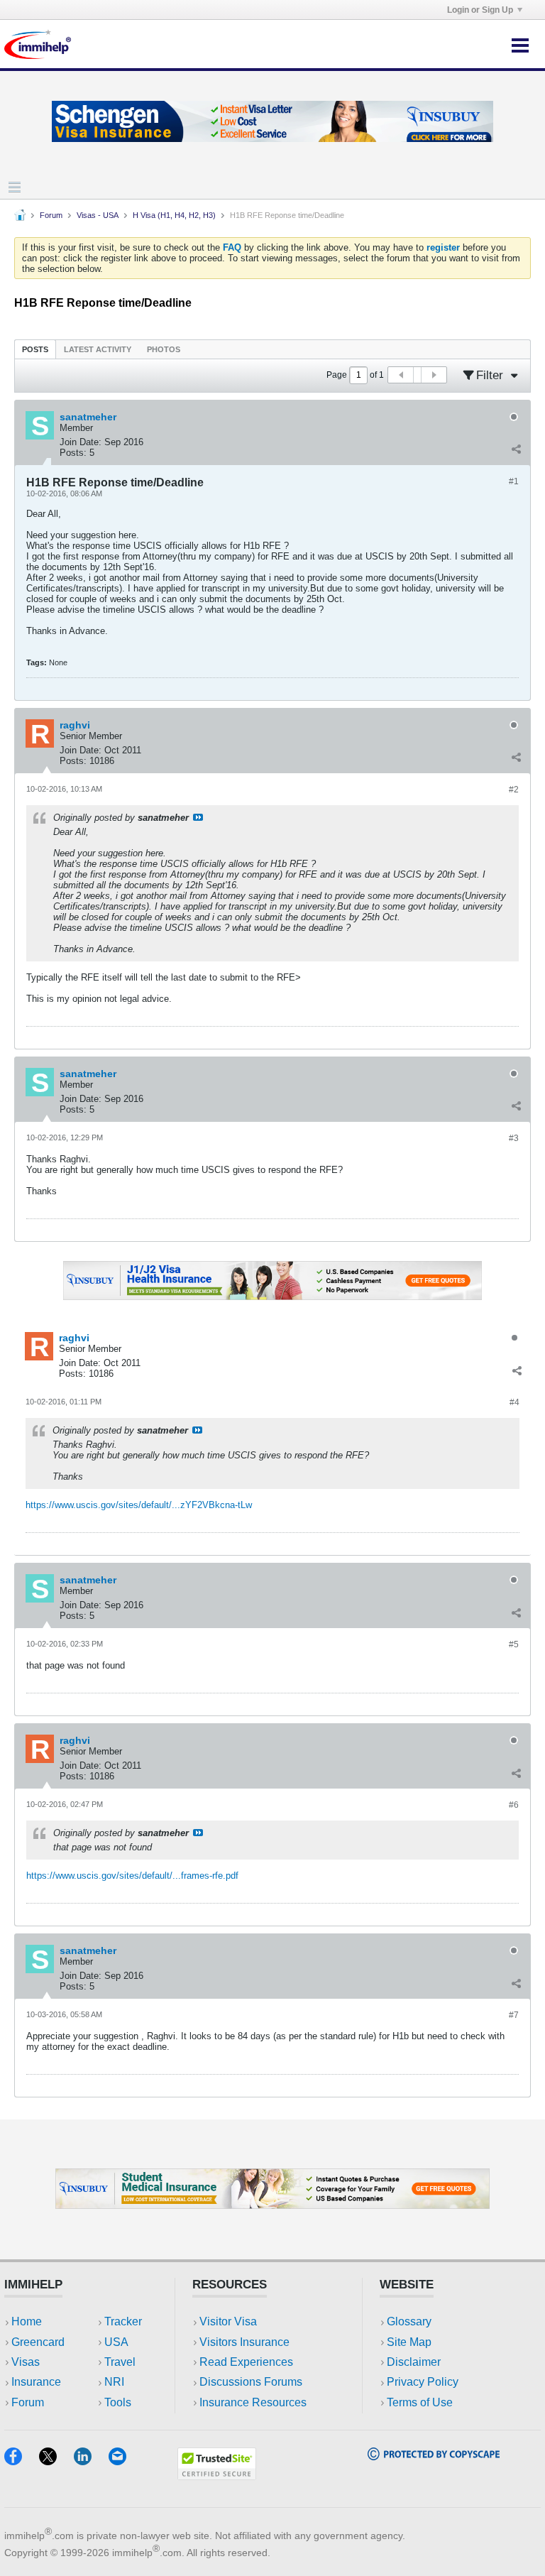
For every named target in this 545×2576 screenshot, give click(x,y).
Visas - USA (98, 215)
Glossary (409, 2321)
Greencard (38, 2342)
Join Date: (81, 442)
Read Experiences (246, 2362)
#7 (514, 2015)
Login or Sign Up (480, 10)
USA (116, 2342)
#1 (514, 481)
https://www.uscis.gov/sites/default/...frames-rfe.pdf (132, 1876)
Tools (118, 2402)
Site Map (409, 2342)
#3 (514, 1138)
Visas (26, 2362)
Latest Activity (98, 349)
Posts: (73, 453)
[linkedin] (91, 2461)
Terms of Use (420, 2402)
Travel (120, 2362)
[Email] (124, 2461)
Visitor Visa (228, 2321)
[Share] (516, 449)
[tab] (35, 349)
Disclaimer (414, 2362)
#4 (514, 1402)
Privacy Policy (423, 2382)
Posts (35, 349)
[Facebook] (22, 2461)
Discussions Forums (251, 2382)
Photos (164, 349)
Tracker (123, 2321)
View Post (198, 817)
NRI (114, 2382)
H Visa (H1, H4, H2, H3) (174, 215)
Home (27, 2321)
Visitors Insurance (244, 2342)
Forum (51, 215)
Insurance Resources (253, 2402)
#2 (514, 790)
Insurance (36, 2382)
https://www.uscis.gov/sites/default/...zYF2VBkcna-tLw (139, 1505)
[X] (56, 2461)
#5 (514, 1644)
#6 (514, 1805)
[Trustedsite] (217, 2476)
